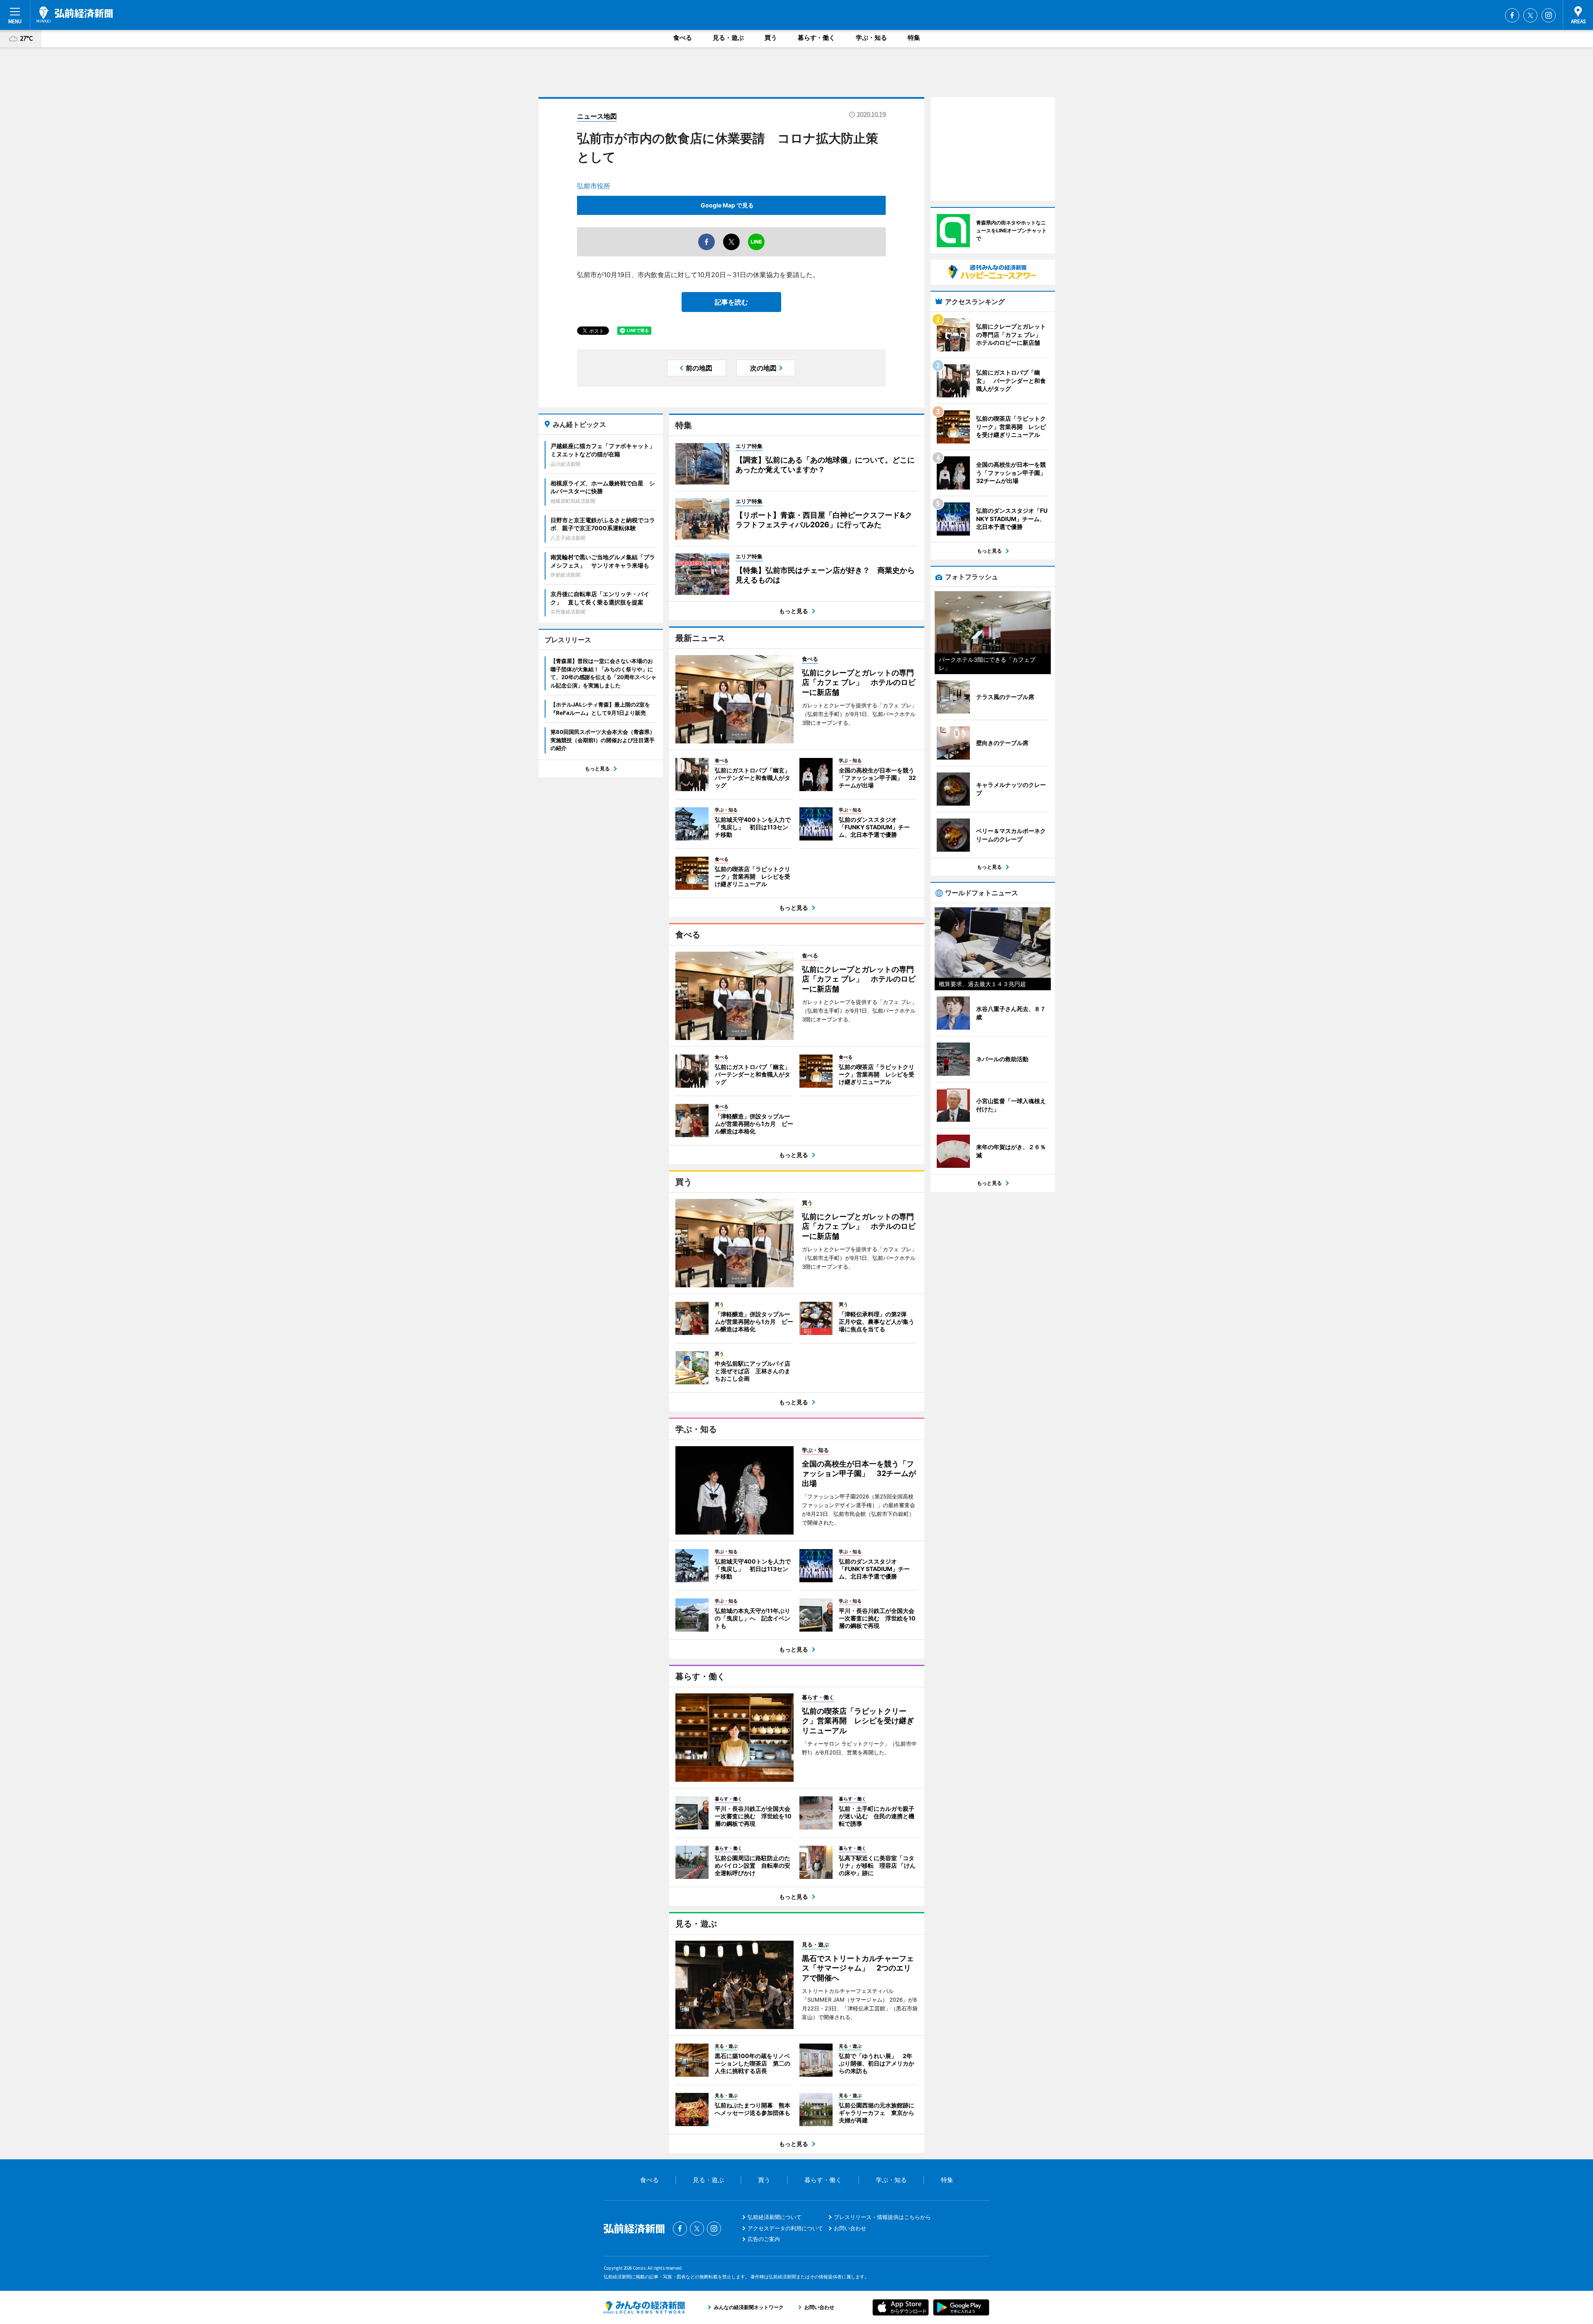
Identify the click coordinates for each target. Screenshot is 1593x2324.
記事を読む (731, 302)
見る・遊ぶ (728, 38)
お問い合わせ (850, 2228)
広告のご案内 (764, 2239)
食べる (683, 38)
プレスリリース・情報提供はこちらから (882, 2217)
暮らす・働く (816, 38)
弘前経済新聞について (775, 2217)
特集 (914, 38)
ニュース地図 (597, 116)
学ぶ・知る (871, 38)
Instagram (1549, 15)
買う (771, 38)
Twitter (1530, 15)
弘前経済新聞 (75, 15)
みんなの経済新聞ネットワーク (644, 2307)
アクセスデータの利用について (785, 2228)
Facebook (1512, 15)
